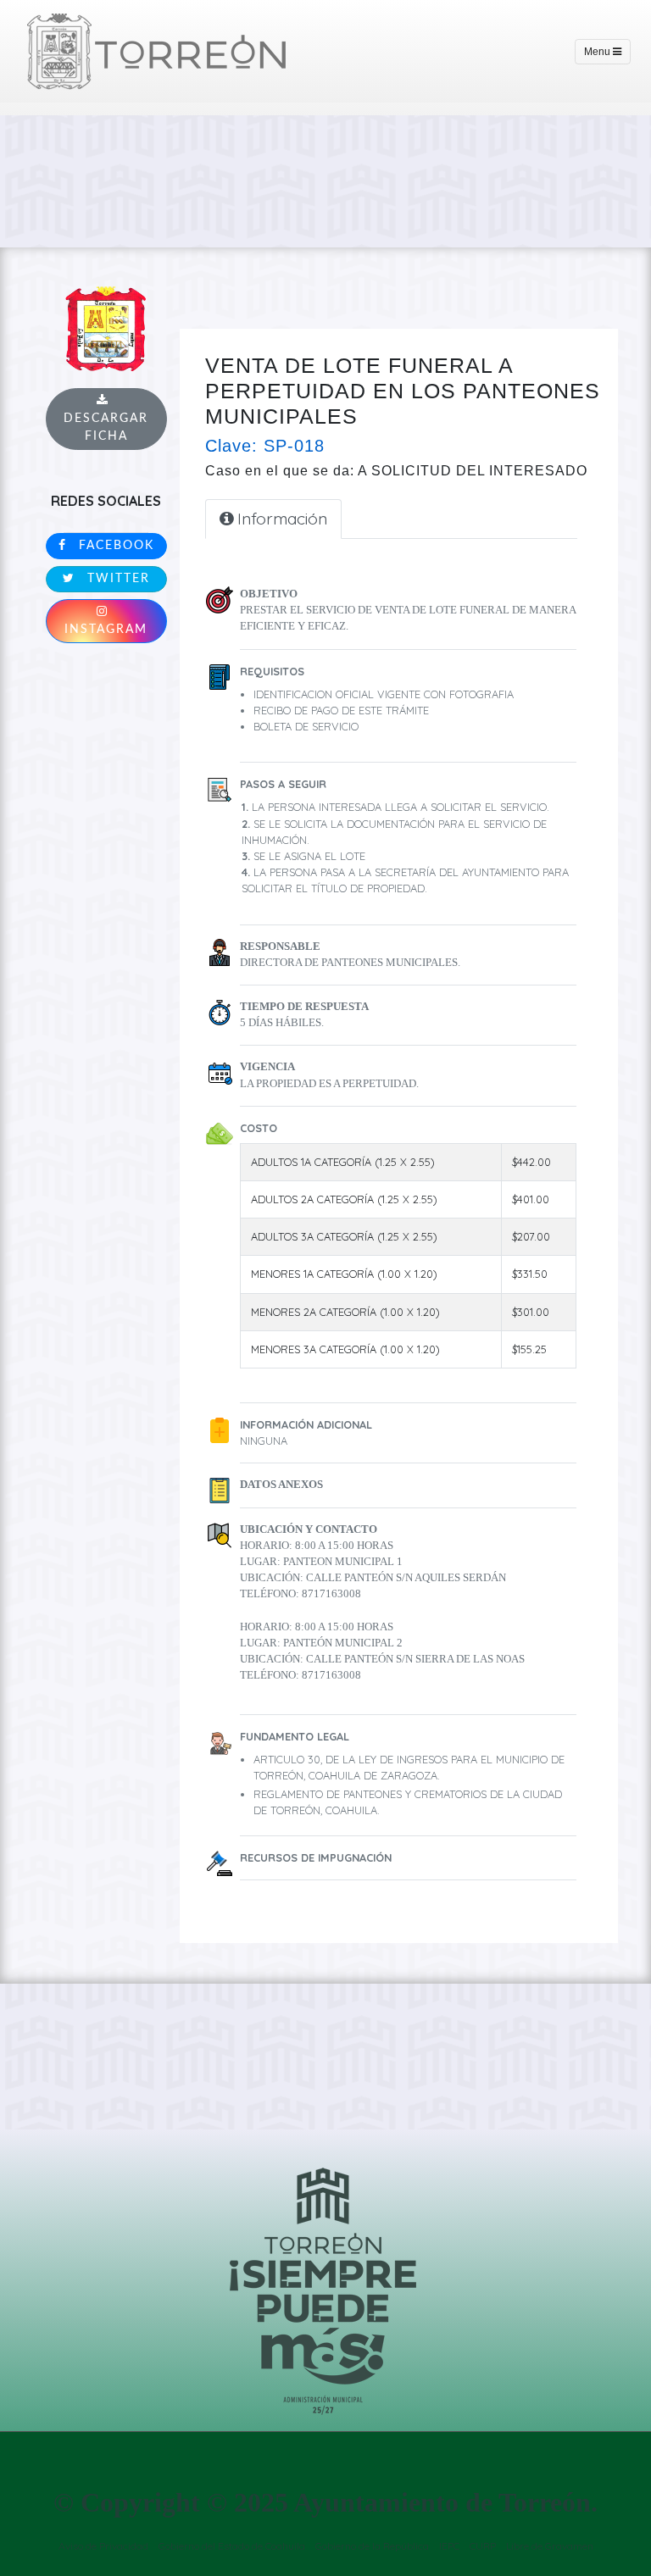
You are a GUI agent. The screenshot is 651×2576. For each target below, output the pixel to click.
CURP (483, 2546)
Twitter (116, 579)
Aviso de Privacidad (103, 2546)
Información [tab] (280, 519)
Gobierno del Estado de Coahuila (232, 2546)
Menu (598, 52)
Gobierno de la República (372, 2546)
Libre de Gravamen (550, 2546)
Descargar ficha (106, 427)
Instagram (106, 630)
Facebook (114, 546)
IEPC (449, 2546)
